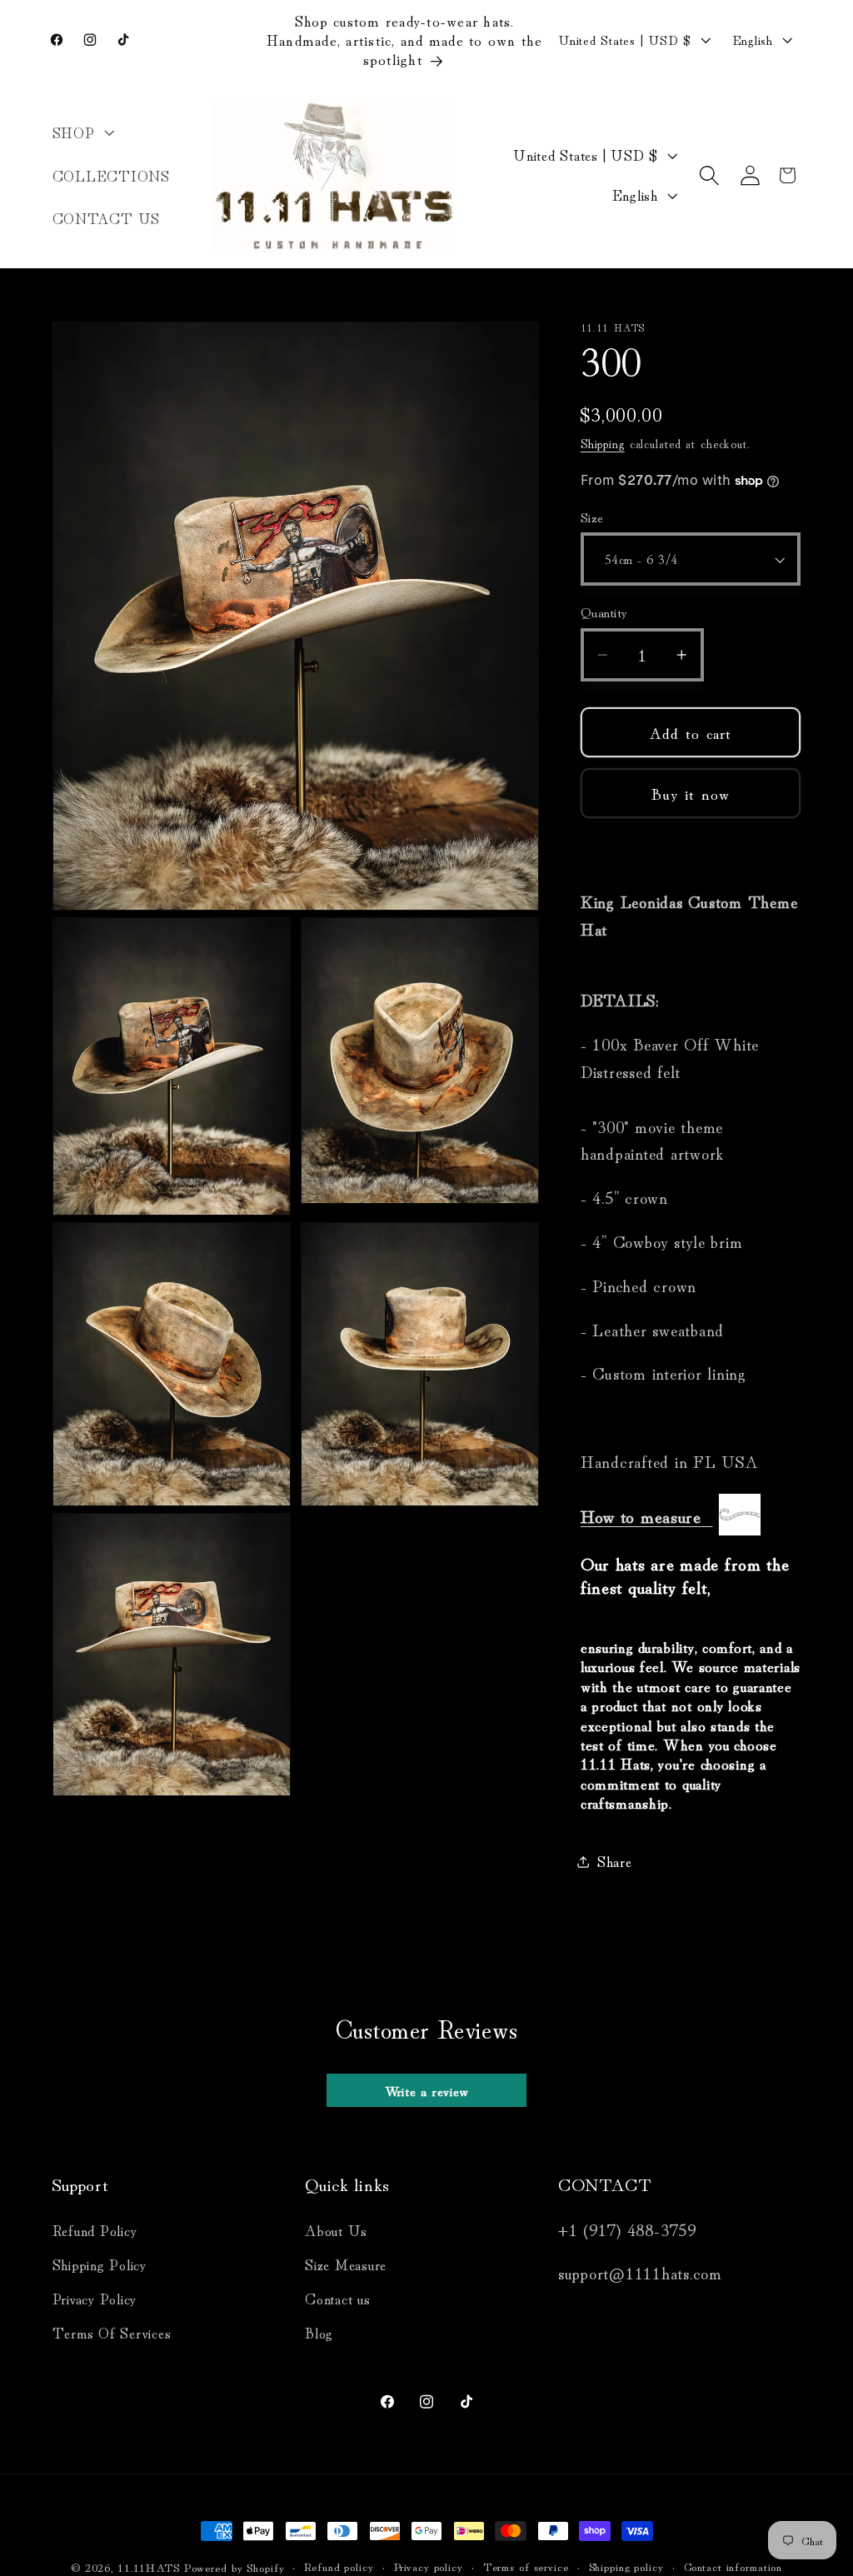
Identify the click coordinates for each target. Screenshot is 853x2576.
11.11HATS (151, 2567)
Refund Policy (95, 2230)
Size (592, 517)
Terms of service (526, 2566)
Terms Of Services (112, 2332)
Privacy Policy (95, 2298)
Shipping (603, 443)
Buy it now (691, 793)
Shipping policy (626, 2566)
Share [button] (615, 1861)
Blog (319, 2332)
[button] (82, 132)
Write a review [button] (427, 2090)
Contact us (338, 2298)
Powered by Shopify (234, 2567)
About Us (336, 2230)
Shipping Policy (100, 2264)
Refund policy (339, 2566)
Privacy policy (429, 2566)
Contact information (733, 2566)
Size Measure (346, 2264)
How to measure (647, 1515)
